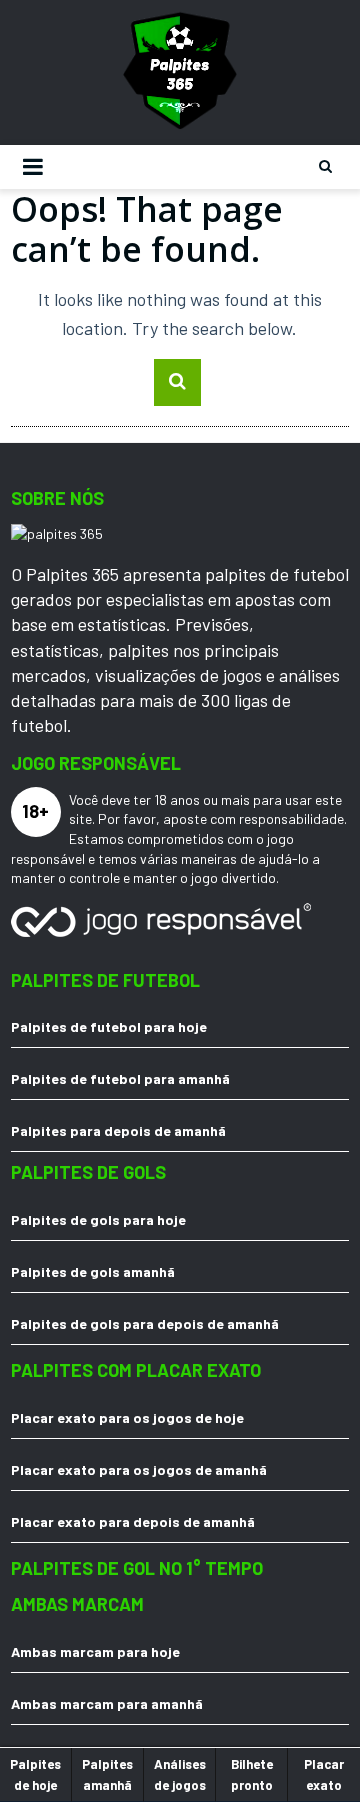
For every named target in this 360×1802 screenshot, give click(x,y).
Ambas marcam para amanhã (107, 1703)
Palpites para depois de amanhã (118, 1130)
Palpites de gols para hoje (98, 1219)
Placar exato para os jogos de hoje (127, 1417)
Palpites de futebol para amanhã (120, 1078)
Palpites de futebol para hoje (109, 1026)
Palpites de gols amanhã (93, 1271)
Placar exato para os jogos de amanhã (139, 1469)
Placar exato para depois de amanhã (133, 1521)
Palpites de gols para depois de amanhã (145, 1323)
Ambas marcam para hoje (95, 1651)
